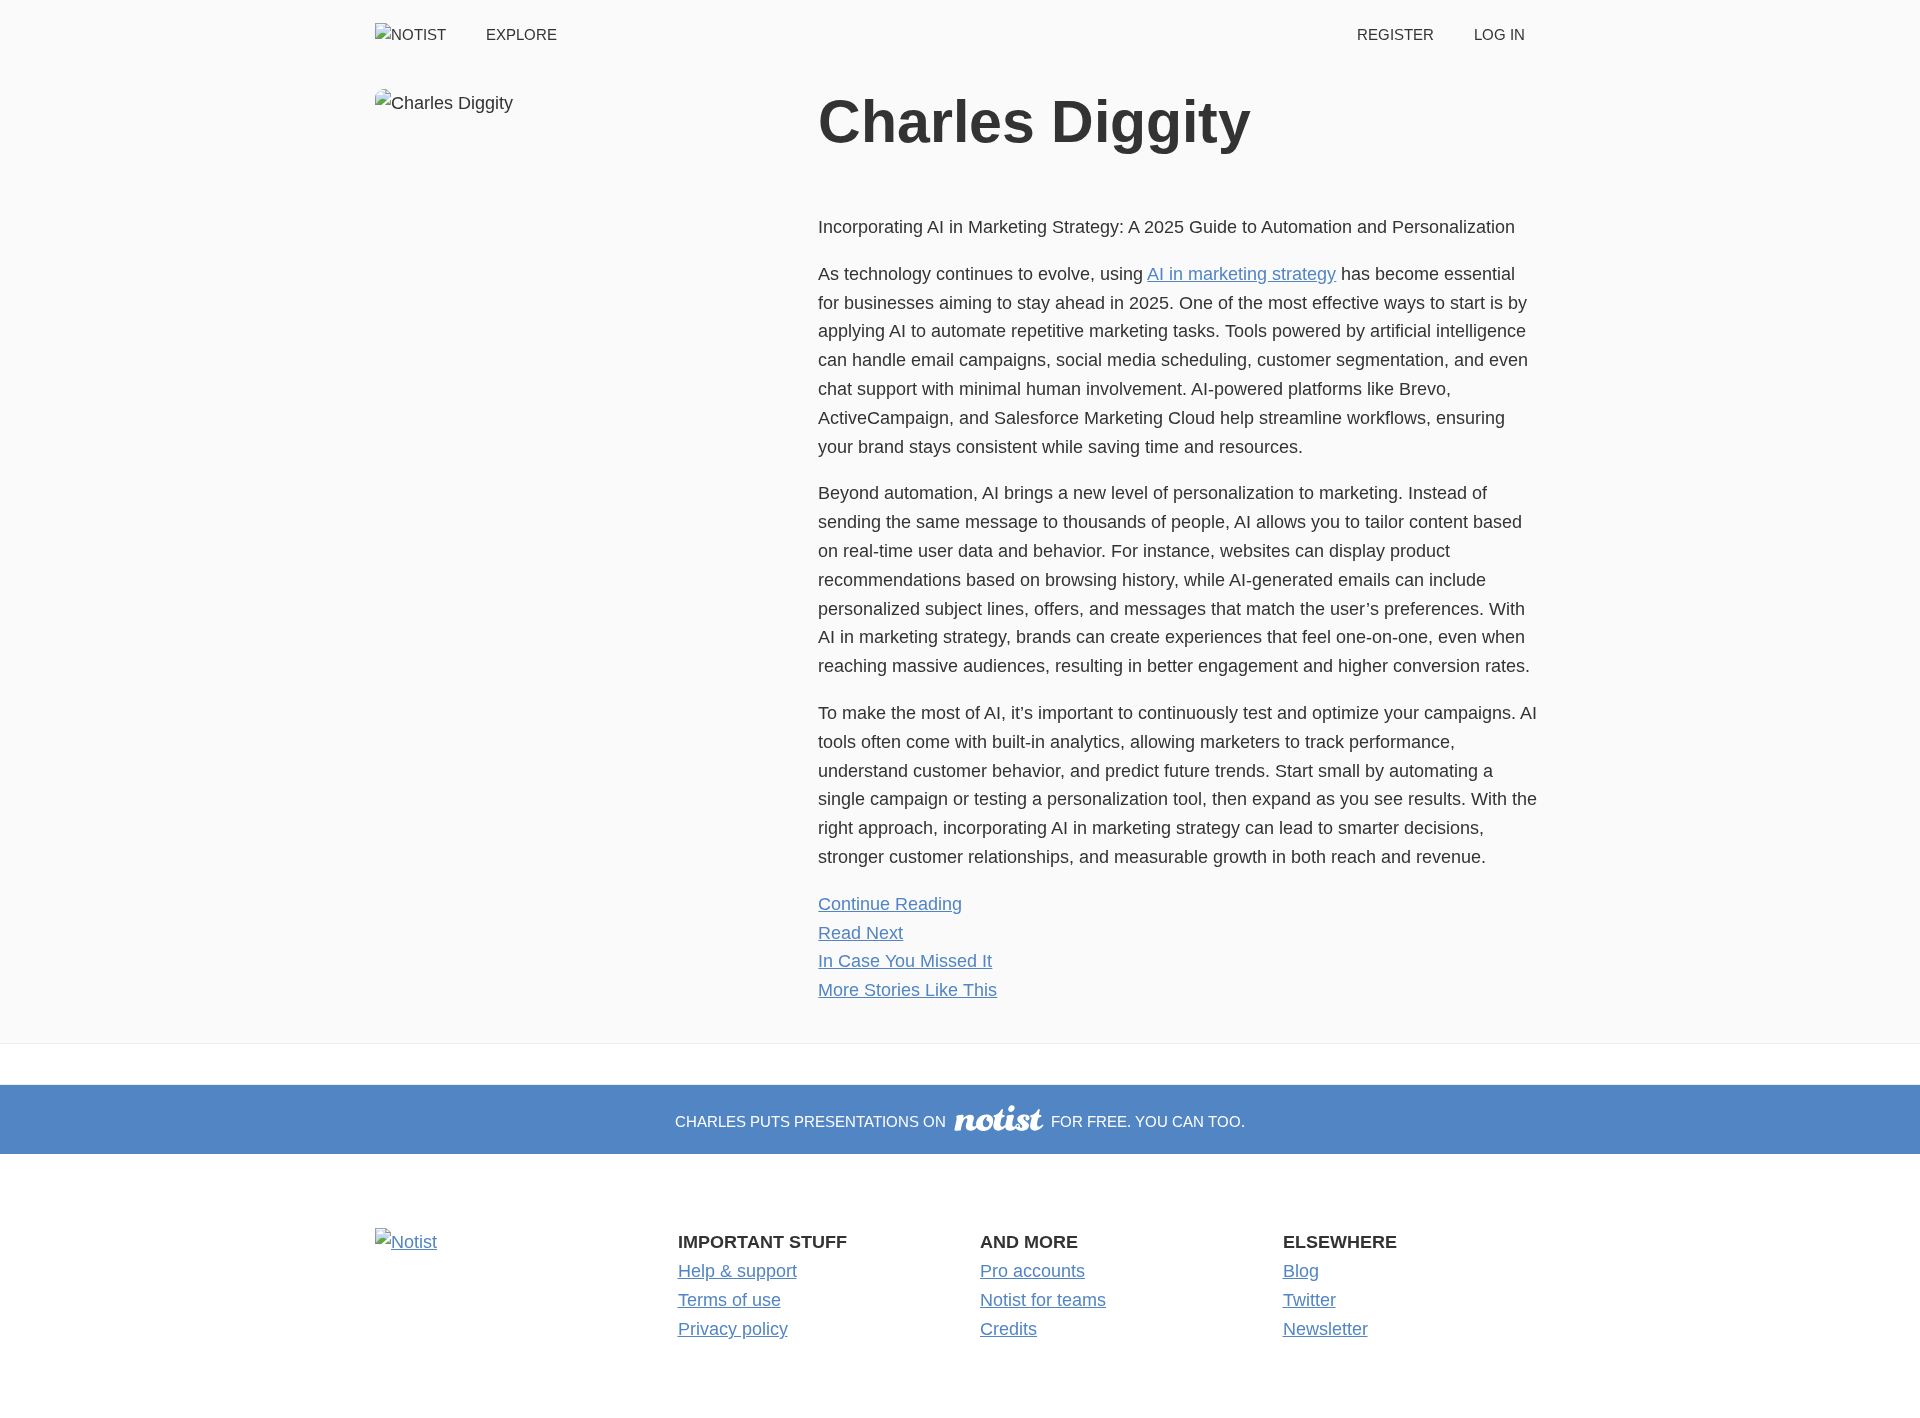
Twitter (1309, 1300)
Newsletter (1325, 1329)
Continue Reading (890, 904)
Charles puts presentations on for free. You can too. (960, 1121)
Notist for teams (1043, 1300)
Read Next (860, 933)
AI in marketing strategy (1241, 274)
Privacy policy (733, 1329)
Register (1395, 34)
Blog (1301, 1271)
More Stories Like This (907, 990)
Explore (521, 34)
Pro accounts (1032, 1271)
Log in (1499, 34)
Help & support (737, 1271)
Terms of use (729, 1300)
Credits (1008, 1329)
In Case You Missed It (905, 961)
